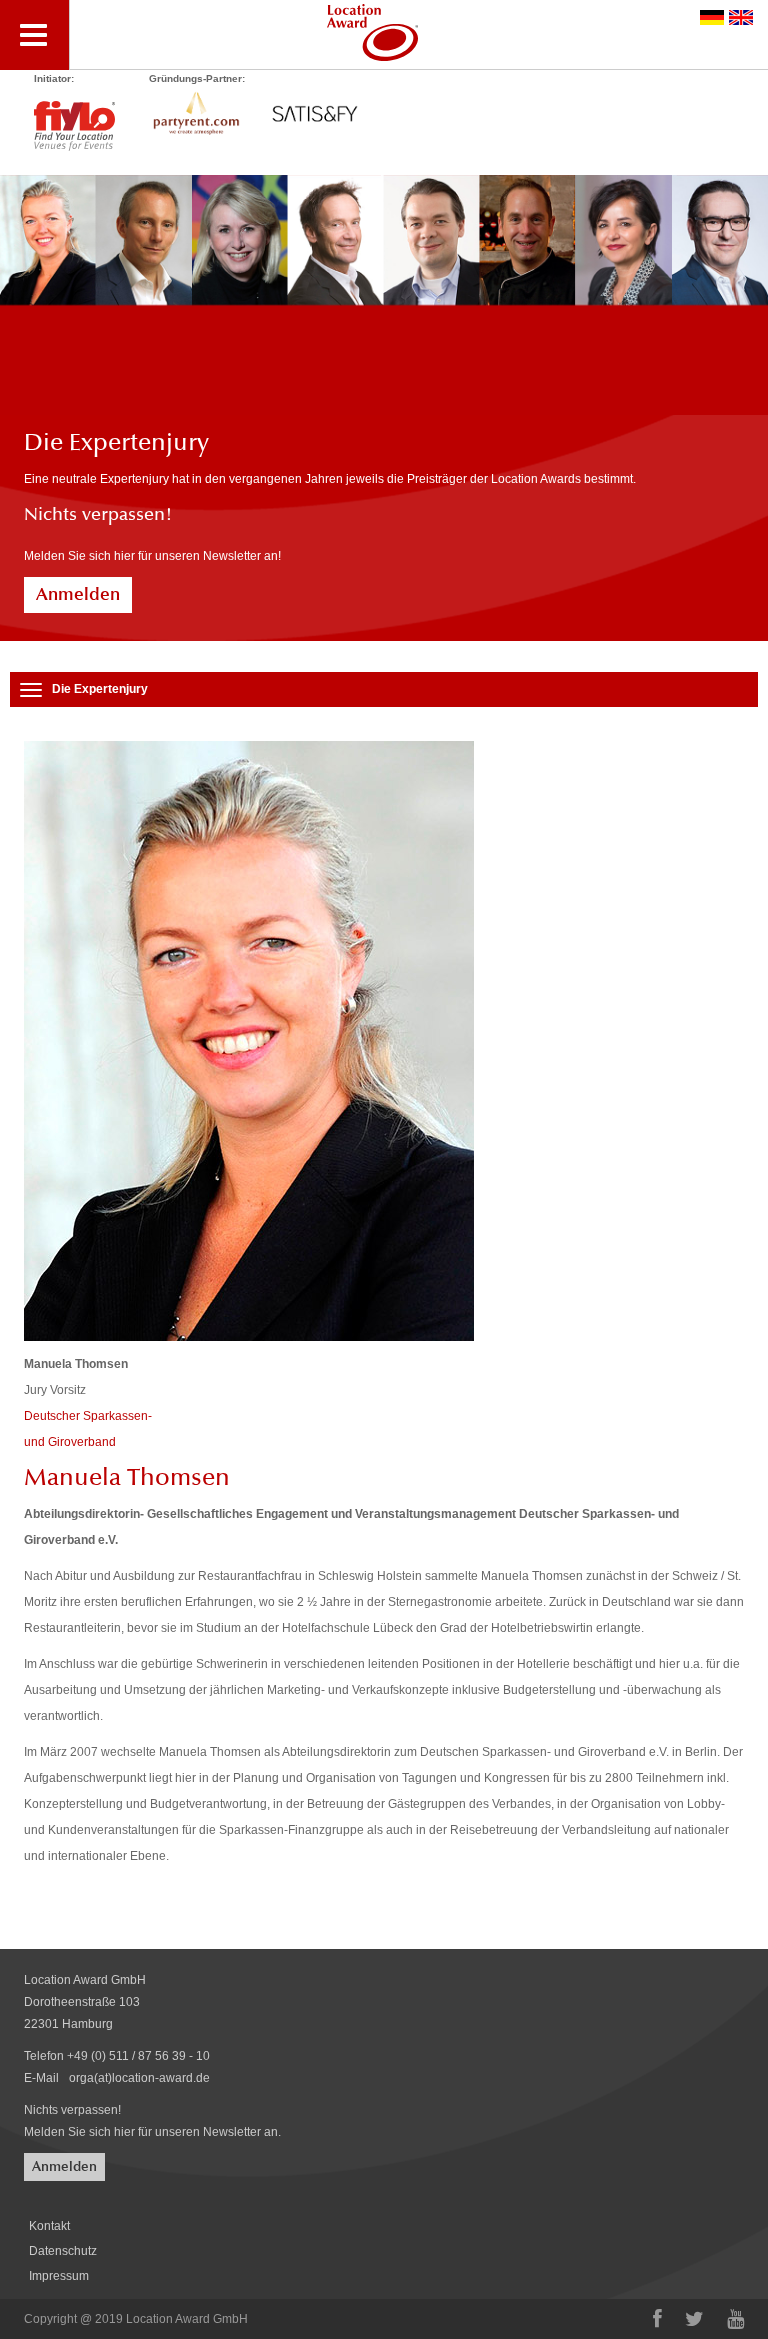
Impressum (59, 2276)
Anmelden (78, 594)
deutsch (712, 17)
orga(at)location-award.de (139, 2078)
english (741, 17)
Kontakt (49, 2226)
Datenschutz (63, 2251)
